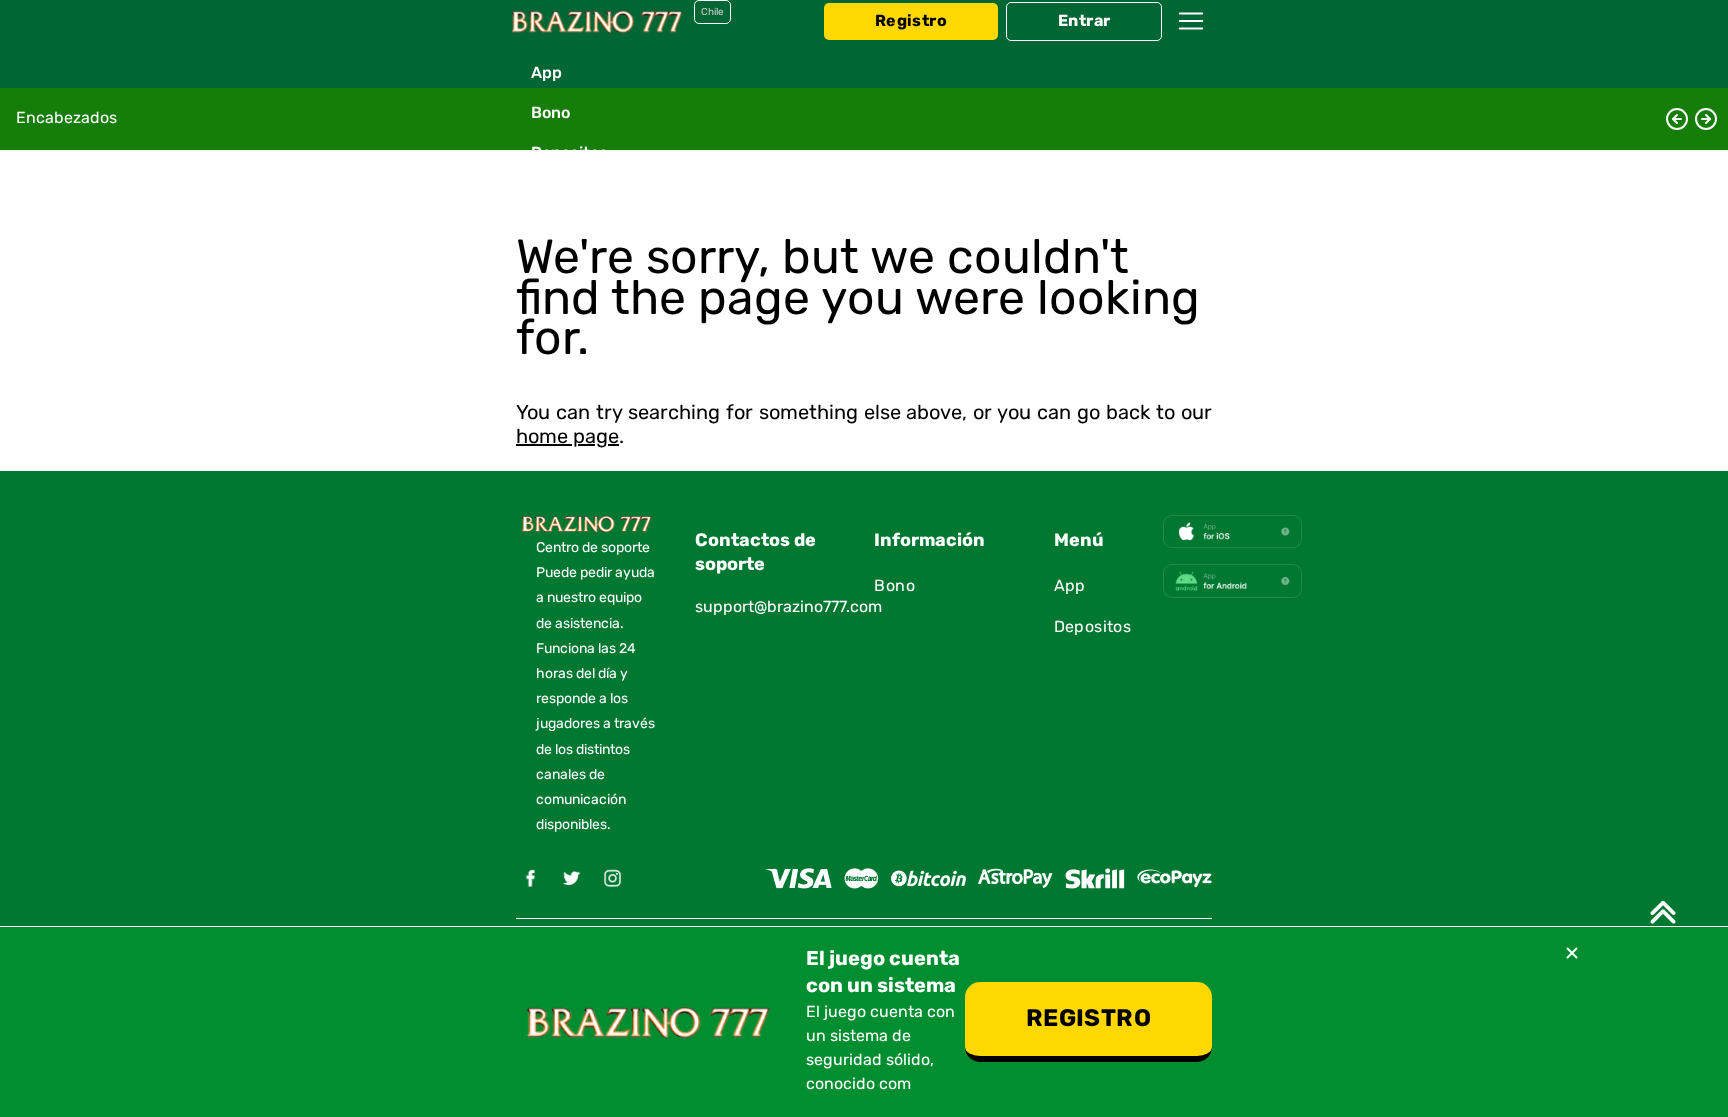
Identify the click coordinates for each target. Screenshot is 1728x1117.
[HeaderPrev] (1677, 119)
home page (567, 437)
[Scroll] (1663, 912)
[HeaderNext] (1706, 119)
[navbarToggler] (1191, 40)
